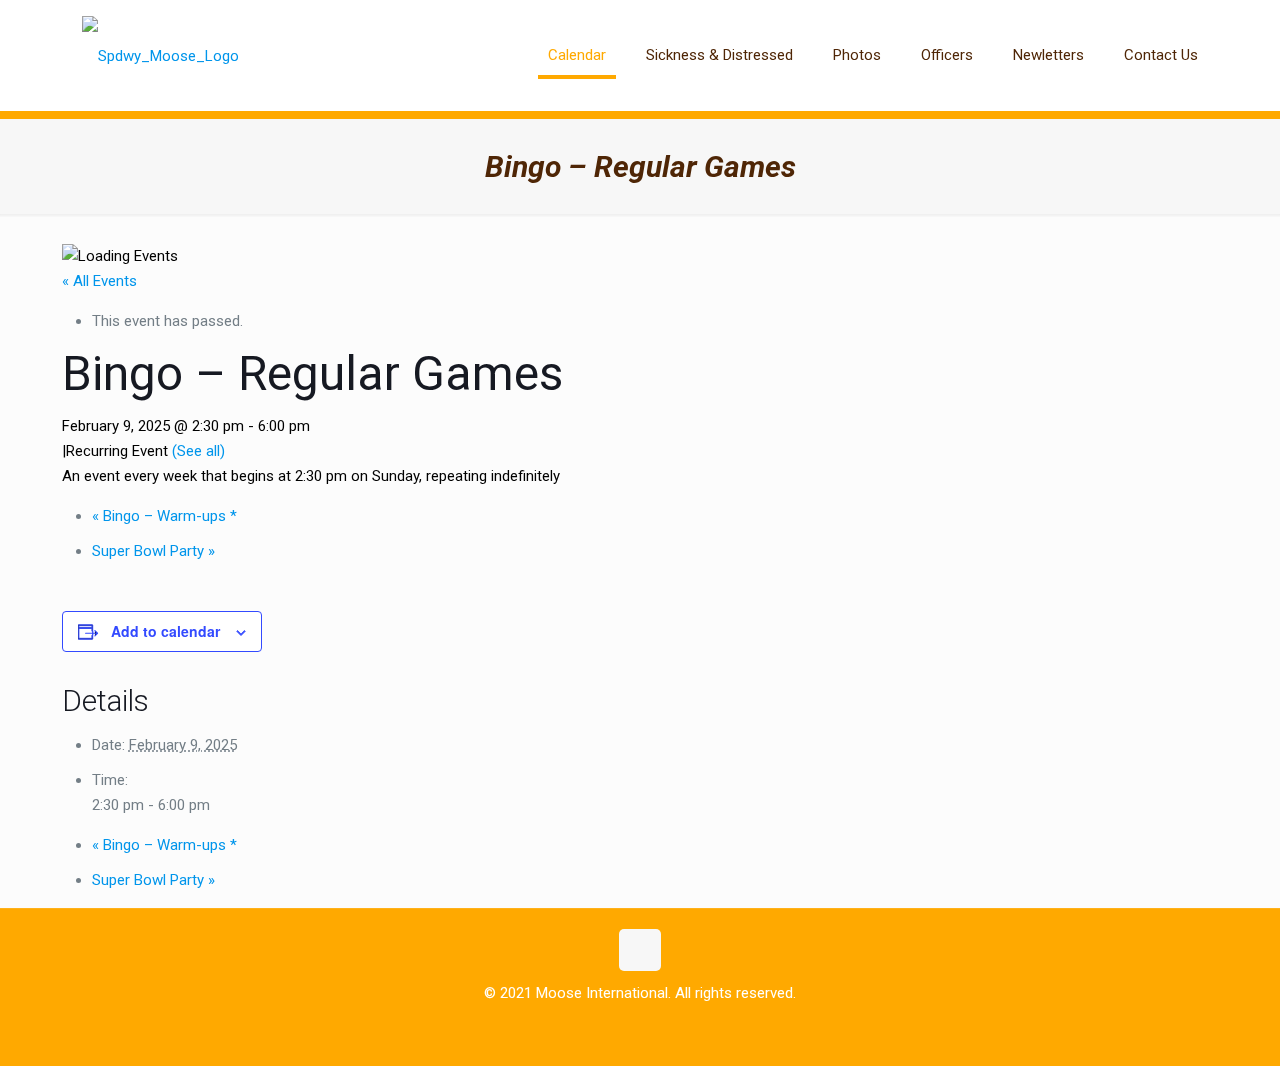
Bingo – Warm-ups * (164, 516)
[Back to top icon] (640, 950)
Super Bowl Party (153, 551)
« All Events (99, 281)
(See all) (198, 451)
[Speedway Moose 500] (160, 55)
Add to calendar (165, 631)
